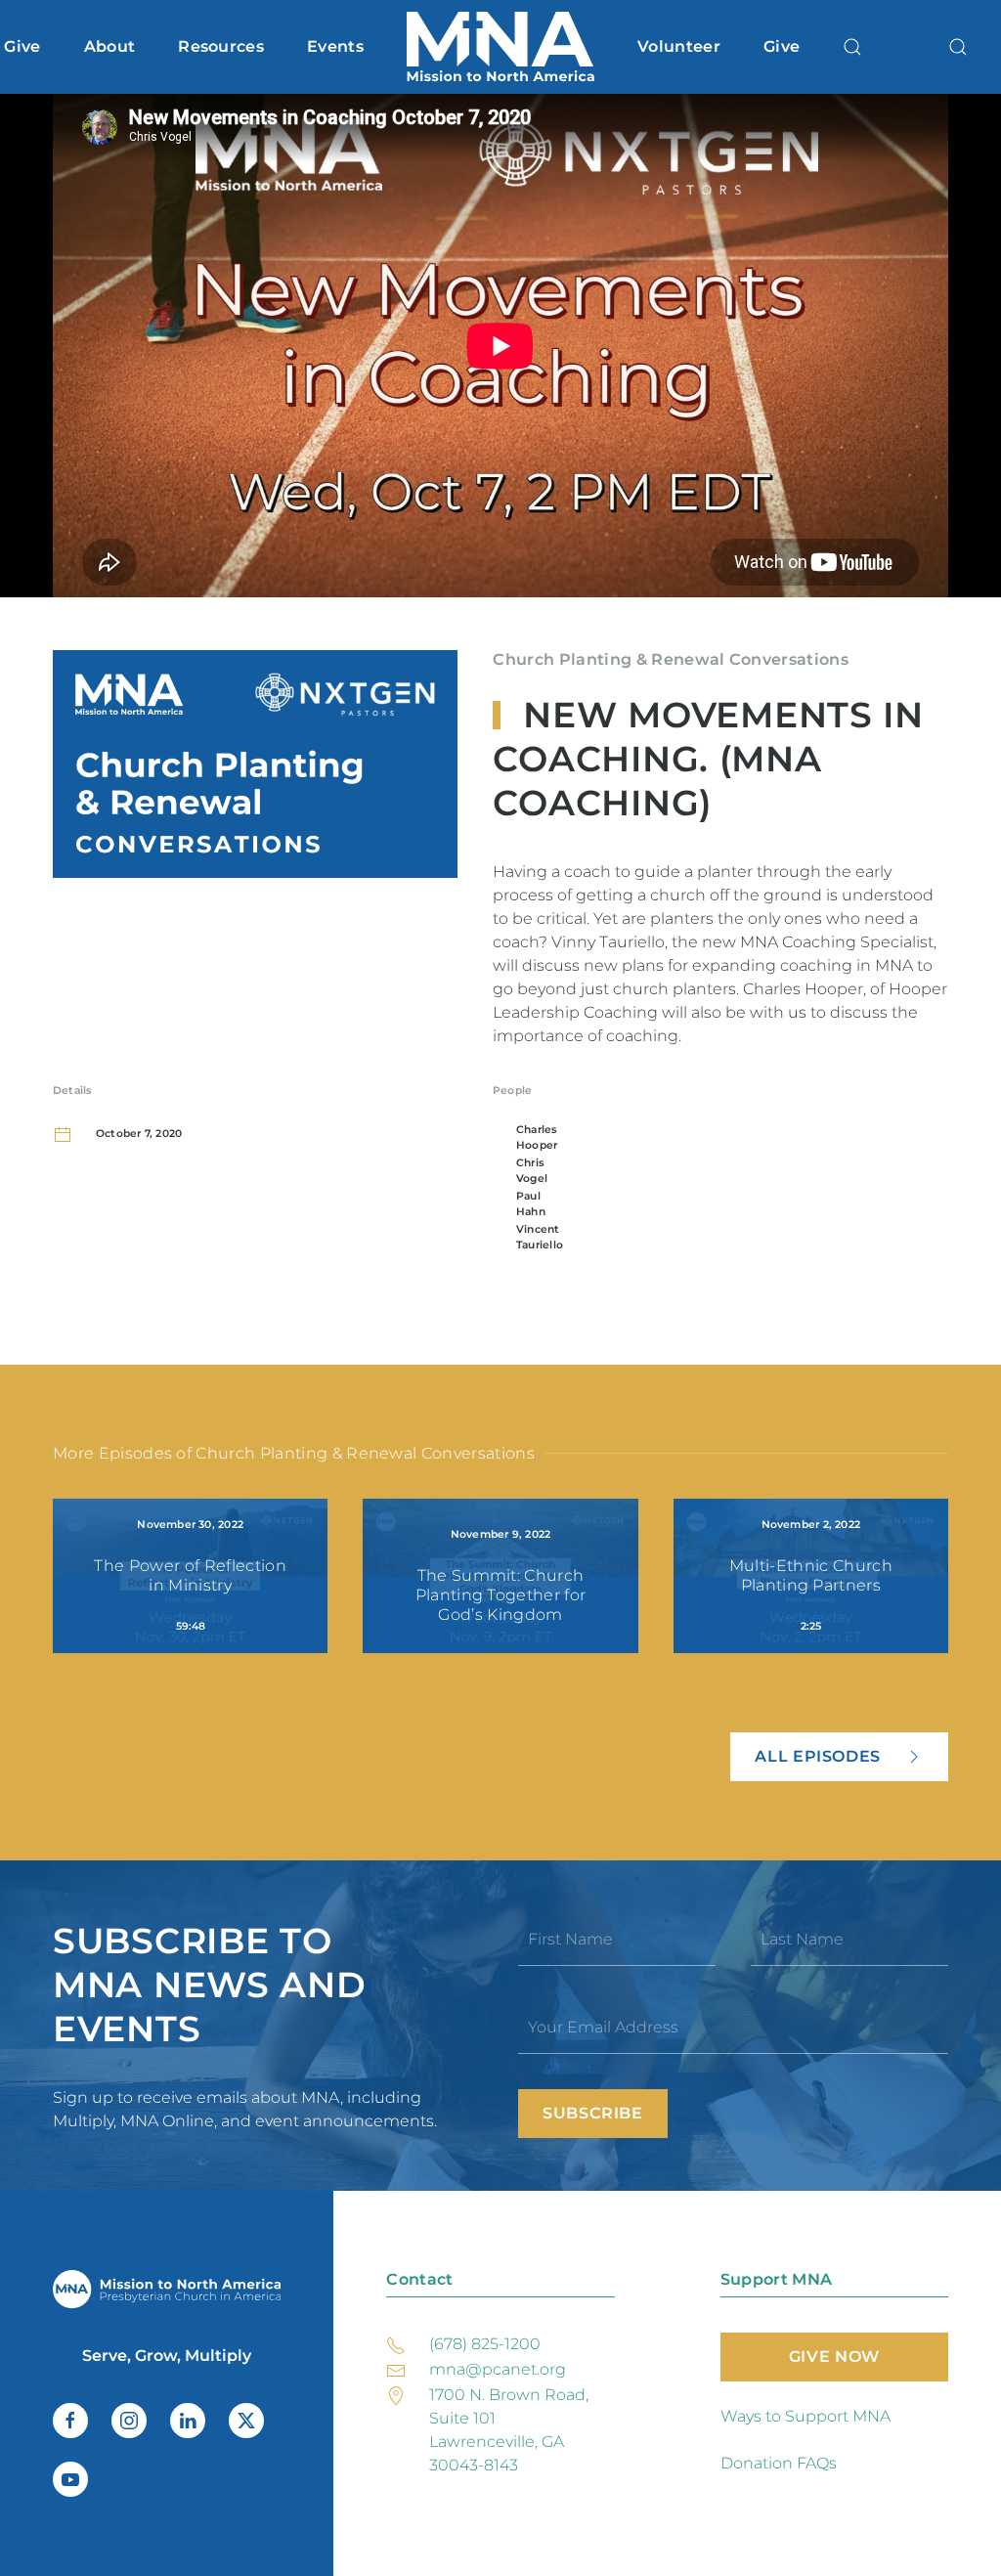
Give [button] (22, 46)
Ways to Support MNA (805, 2416)
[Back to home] (500, 47)
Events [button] (335, 46)
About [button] (110, 46)
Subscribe (593, 2113)
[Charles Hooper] (500, 1138)
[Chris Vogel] (500, 1171)
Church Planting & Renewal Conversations (670, 659)
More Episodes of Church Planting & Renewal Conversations (294, 1453)
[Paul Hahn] (500, 1204)
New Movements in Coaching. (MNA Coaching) (708, 759)
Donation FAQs (779, 2463)
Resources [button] (221, 46)
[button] (852, 47)
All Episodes (818, 1756)
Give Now (834, 2357)
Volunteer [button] (679, 46)
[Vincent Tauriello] (500, 1238)
